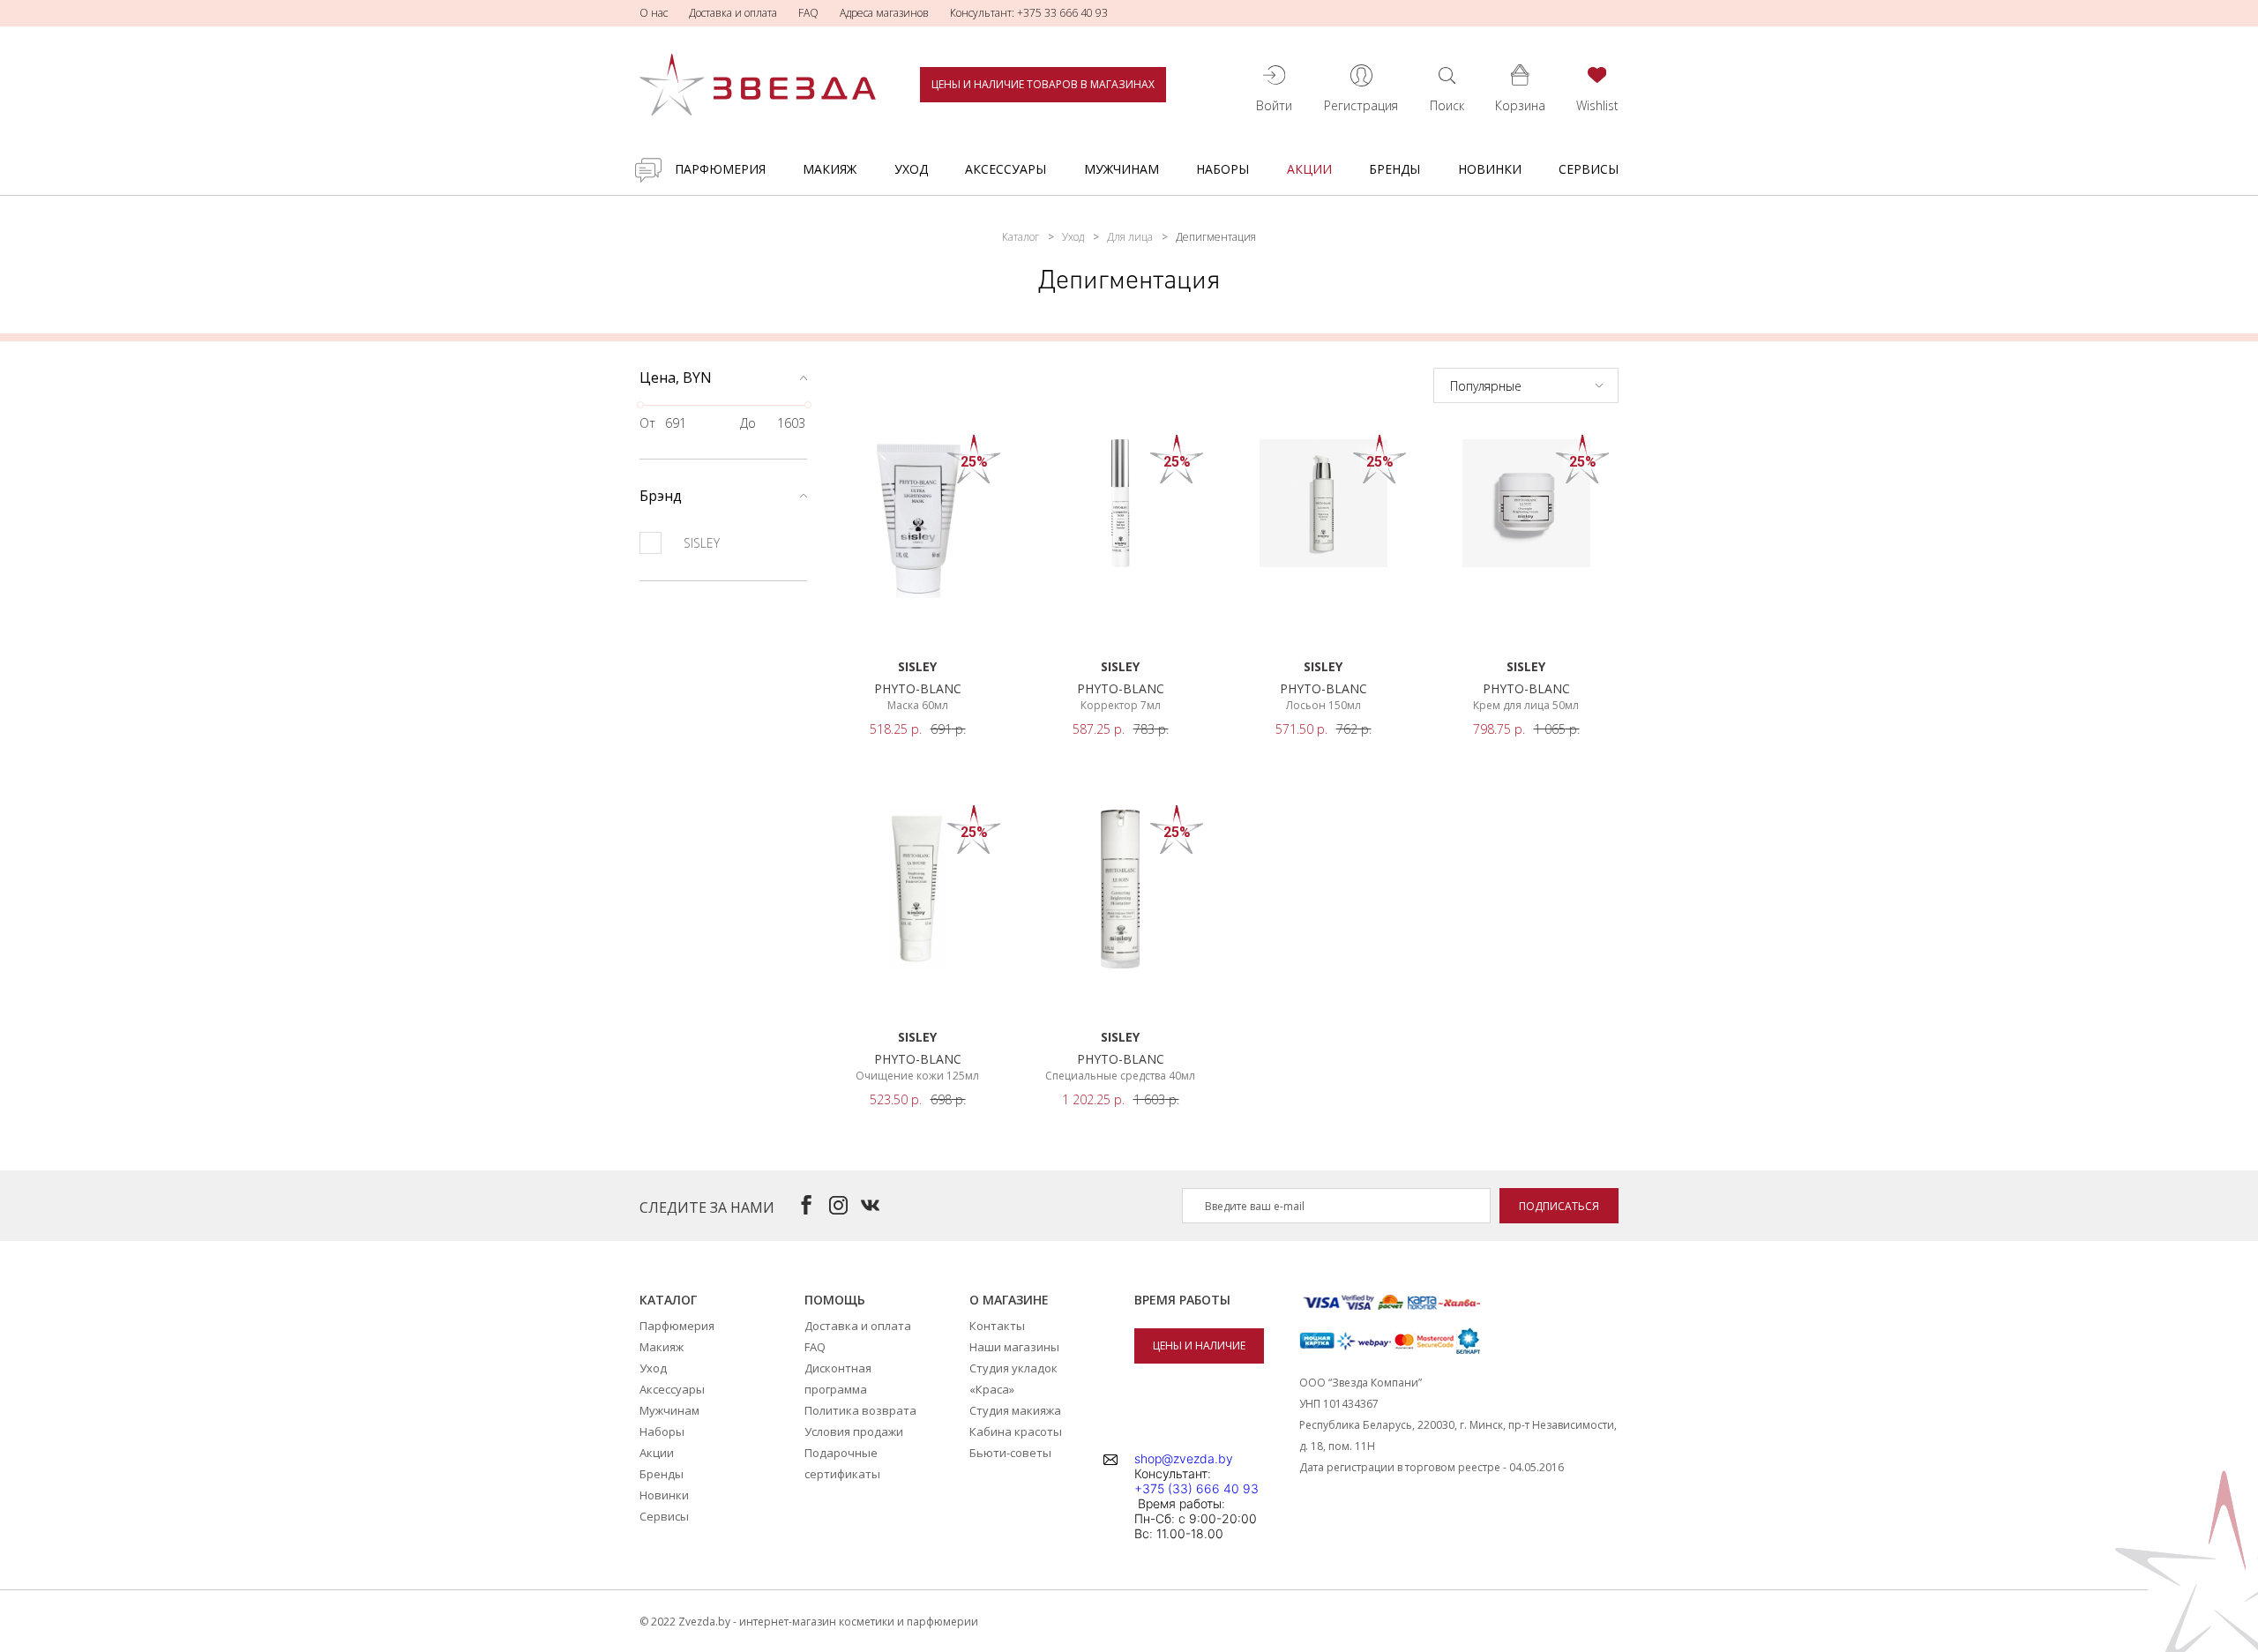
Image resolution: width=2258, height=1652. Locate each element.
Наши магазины (1014, 1347)
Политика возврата (860, 1410)
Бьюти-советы (1010, 1453)
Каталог (1021, 237)
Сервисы (1589, 169)
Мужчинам (1122, 169)
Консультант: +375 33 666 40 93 (1029, 13)
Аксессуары (1006, 169)
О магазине (1009, 1300)
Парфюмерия (720, 169)
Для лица (1130, 237)
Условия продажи (854, 1431)
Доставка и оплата (733, 13)
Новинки (1490, 169)
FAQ (808, 13)
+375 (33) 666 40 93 (1196, 1488)
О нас (654, 13)
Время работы (1182, 1300)
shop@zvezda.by (1184, 1458)
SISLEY (702, 543)
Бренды (1394, 169)
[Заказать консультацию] (648, 170)
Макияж (830, 169)
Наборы (1222, 169)
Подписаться (1559, 1206)
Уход (911, 169)
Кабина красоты (1016, 1431)
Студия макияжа (1015, 1410)
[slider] (640, 405)
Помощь (835, 1300)
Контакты (997, 1326)
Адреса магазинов (884, 13)
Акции (1309, 169)
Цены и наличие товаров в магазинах (1043, 84)
